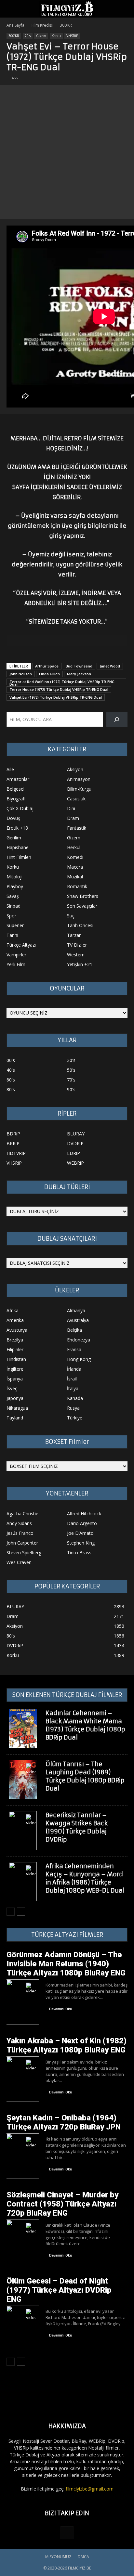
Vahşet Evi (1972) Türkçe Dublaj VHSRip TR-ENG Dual (56, 697)
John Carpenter (22, 1543)
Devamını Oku (61, 2009)
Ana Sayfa (15, 25)
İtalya (73, 1388)
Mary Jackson (79, 674)
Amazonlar (18, 779)
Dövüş (13, 818)
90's (71, 1089)
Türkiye (75, 1418)
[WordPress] (67, 2533)
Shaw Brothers (83, 896)
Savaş (13, 896)
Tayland (15, 1418)
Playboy (15, 886)
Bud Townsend (79, 666)
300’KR (66, 25)
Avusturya (17, 1330)
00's (11, 1060)
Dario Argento (82, 1523)
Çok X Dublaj (20, 808)
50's (71, 1070)
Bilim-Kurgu (79, 789)
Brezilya (15, 1340)
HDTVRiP (16, 1153)
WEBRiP (75, 1163)
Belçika (74, 1330)
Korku (56, 36)
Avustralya (78, 1320)
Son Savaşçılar (82, 906)
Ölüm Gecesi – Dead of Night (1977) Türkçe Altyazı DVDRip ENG (59, 2290)
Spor (11, 916)
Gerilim (14, 838)
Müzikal (75, 877)
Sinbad (13, 906)
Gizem (41, 36)
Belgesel (15, 789)
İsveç (12, 1388)
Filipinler (15, 1349)
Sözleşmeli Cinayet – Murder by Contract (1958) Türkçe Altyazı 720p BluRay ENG (62, 2204)
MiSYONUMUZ (58, 2557)
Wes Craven (19, 1562)
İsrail (72, 1379)
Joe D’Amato (80, 1533)
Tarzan (74, 935)
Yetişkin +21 (80, 964)
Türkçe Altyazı (21, 945)
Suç (71, 916)
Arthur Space (47, 666)
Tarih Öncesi (80, 925)
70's (28, 36)
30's (71, 1060)
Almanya (76, 1310)
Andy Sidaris (19, 1523)
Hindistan (16, 1359)
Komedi (75, 857)
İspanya (15, 1379)
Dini (71, 808)
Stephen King (81, 1543)
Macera (75, 867)
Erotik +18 (17, 828)
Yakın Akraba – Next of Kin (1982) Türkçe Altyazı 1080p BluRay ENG (67, 2045)
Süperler (15, 925)
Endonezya (79, 1340)
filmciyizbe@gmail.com (90, 2489)
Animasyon (79, 779)
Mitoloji (14, 877)
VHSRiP (72, 36)
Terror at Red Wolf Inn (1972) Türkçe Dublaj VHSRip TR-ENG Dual (62, 682)
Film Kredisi (42, 25)
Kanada (75, 1398)
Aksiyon (75, 769)
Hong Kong (79, 1359)
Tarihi (12, 935)
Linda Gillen (49, 674)
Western (76, 955)
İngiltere (15, 1369)
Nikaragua (17, 1408)
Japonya (15, 1398)
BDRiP (13, 1134)
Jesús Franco (20, 1533)
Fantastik (77, 828)
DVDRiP (75, 1143)
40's (11, 1070)
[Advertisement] (67, 152)
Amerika (15, 1320)
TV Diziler (77, 945)
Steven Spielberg (24, 1553)
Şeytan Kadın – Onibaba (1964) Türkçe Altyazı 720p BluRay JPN (64, 2122)
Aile (10, 769)
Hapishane (18, 847)
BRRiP (13, 1143)
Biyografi (16, 799)
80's (11, 1089)
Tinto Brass (79, 1553)
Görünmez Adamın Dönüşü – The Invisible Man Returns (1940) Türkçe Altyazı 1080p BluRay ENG (66, 1964)
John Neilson (21, 674)
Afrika (13, 1310)
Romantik (77, 886)
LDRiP (74, 1153)
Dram (73, 818)
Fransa (74, 1349)
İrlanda (74, 1369)
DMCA (83, 2557)
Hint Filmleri (19, 857)
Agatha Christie (22, 1514)
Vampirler (16, 955)
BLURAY (76, 1134)
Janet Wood (110, 666)
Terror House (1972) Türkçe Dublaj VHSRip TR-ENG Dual (59, 689)
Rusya (73, 1408)
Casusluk (76, 799)
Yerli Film (16, 964)
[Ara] (117, 719)
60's (11, 1080)
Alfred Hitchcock (84, 1514)
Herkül (74, 847)
